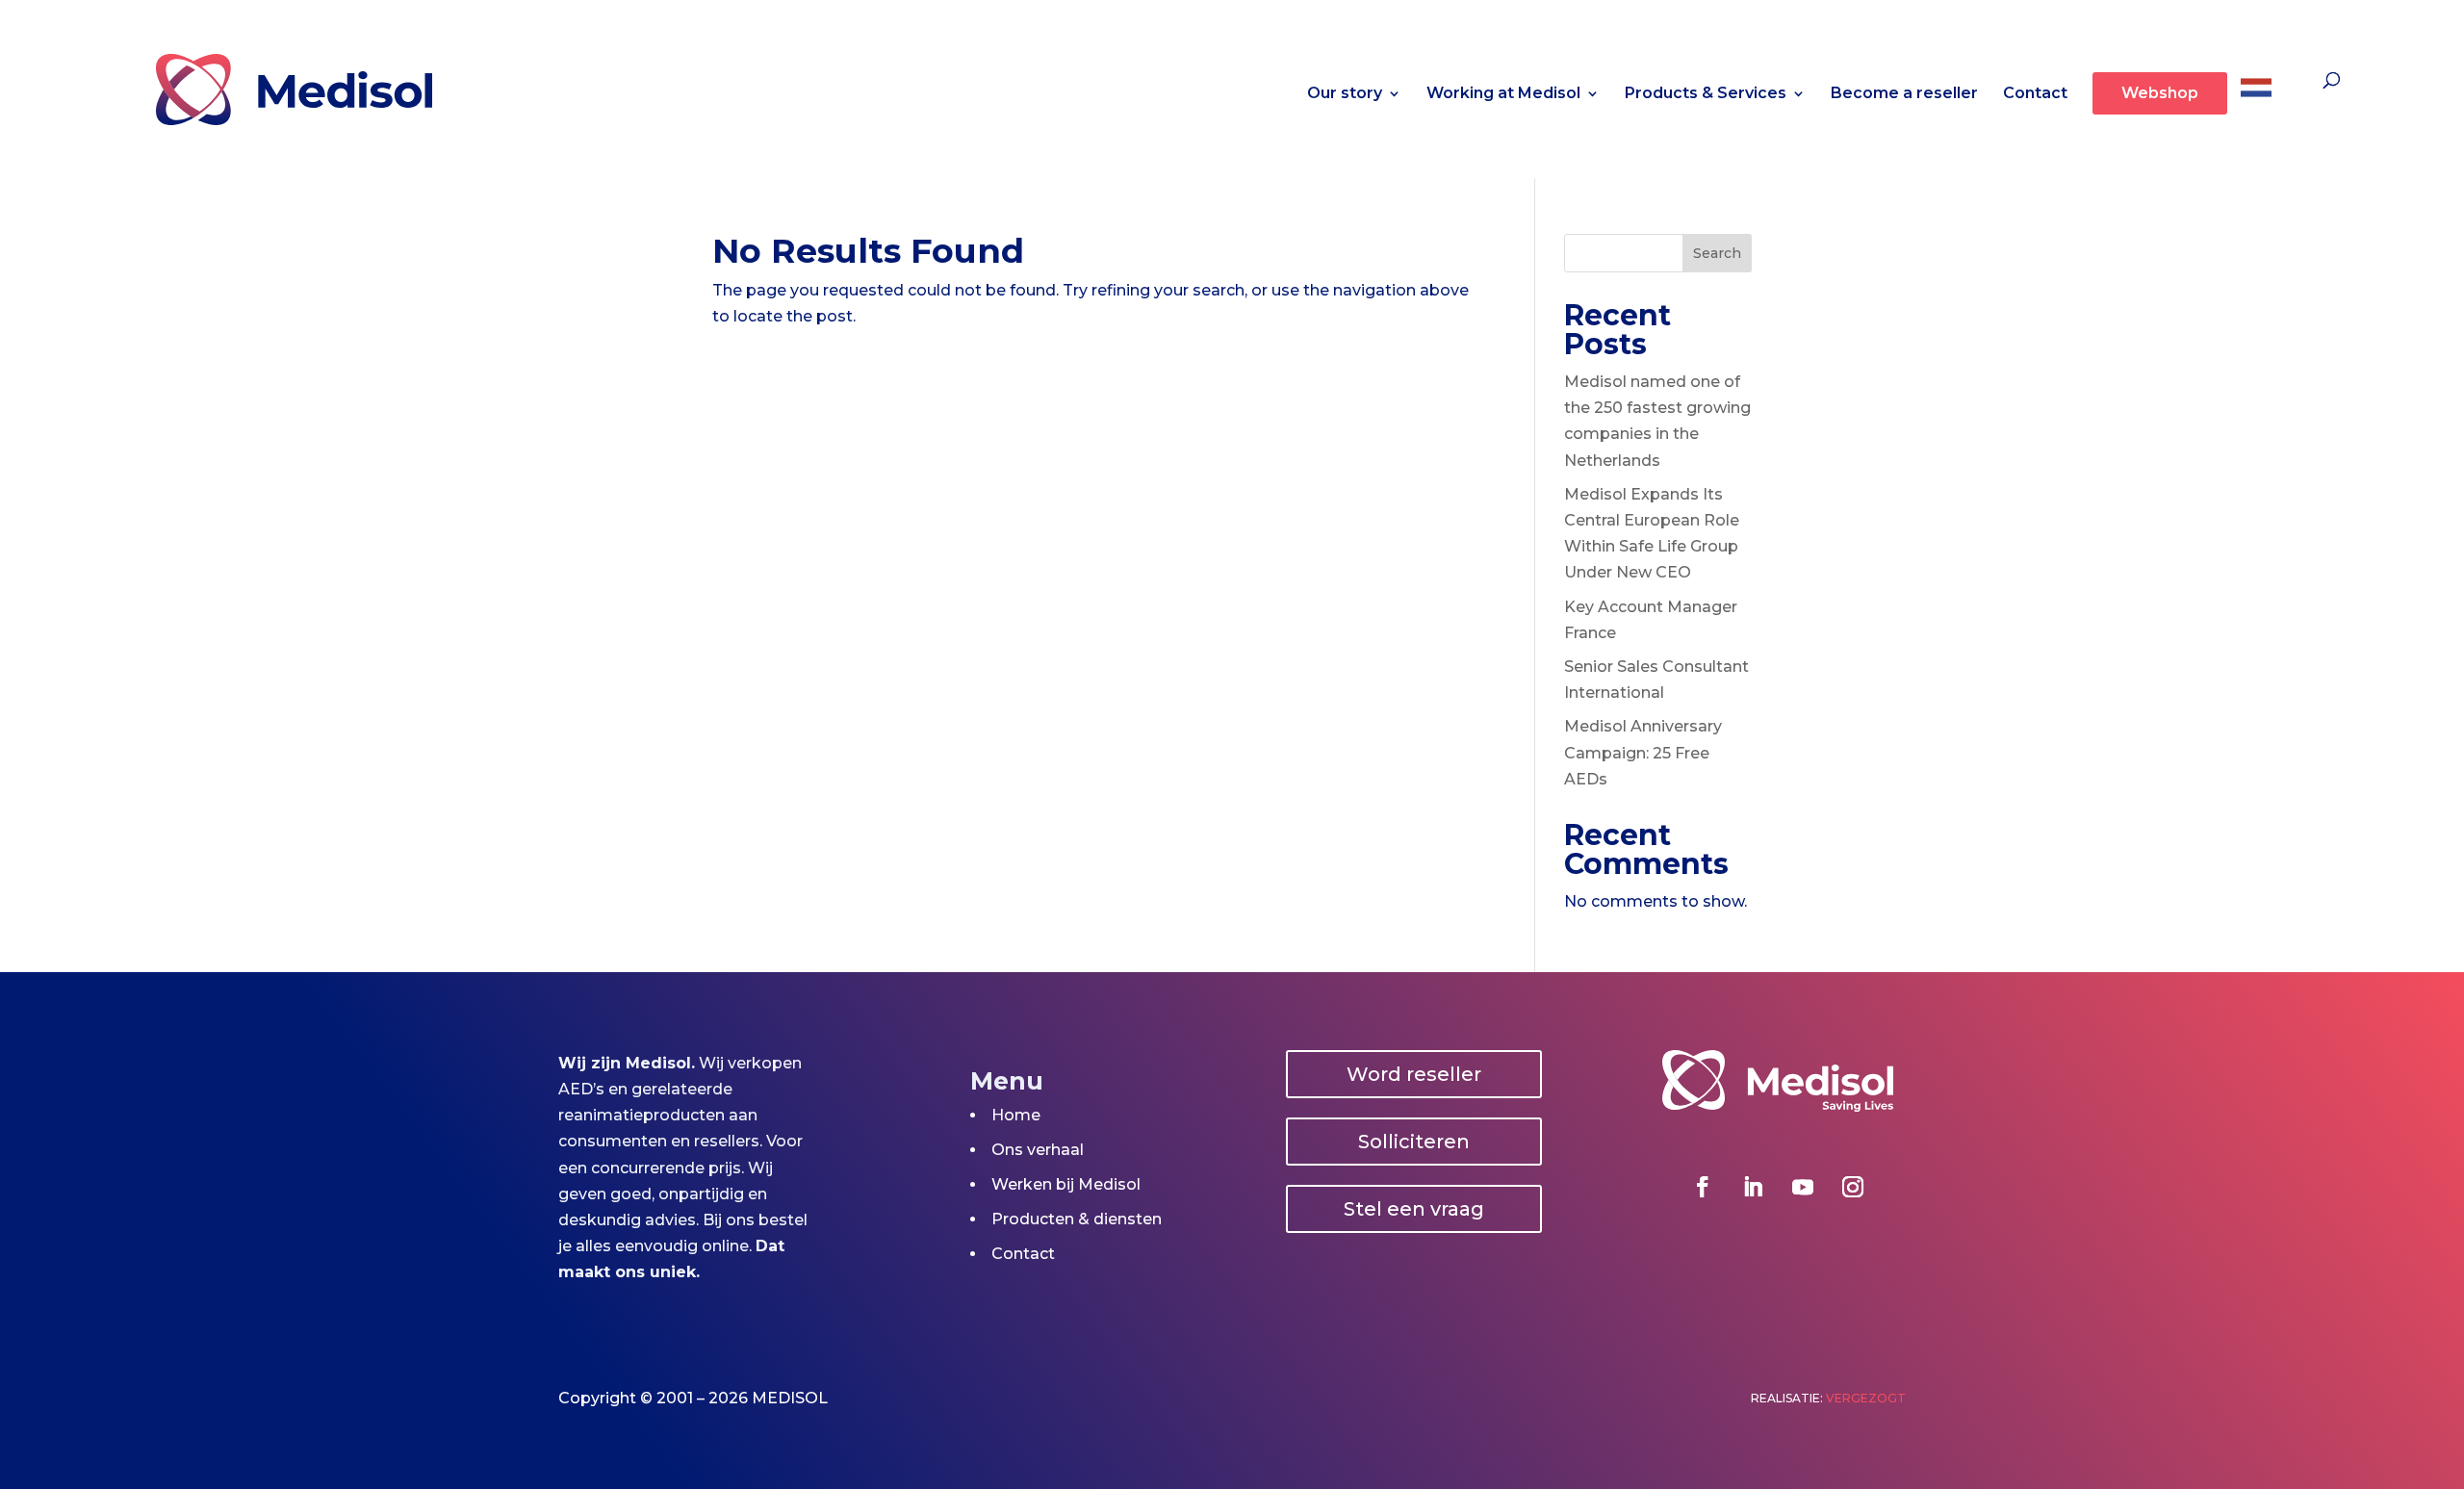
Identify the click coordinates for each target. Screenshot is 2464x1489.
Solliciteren (1414, 1142)
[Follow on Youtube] (1803, 1187)
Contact (2035, 94)
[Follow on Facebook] (1703, 1187)
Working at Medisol (1503, 94)
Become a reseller (1904, 94)
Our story (1345, 94)
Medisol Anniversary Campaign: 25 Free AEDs (1643, 752)
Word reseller (1414, 1074)
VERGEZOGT (1866, 1398)
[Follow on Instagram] (1853, 1187)
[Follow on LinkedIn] (1753, 1187)
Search (1717, 253)
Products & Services (1706, 94)
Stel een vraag (1414, 1209)
